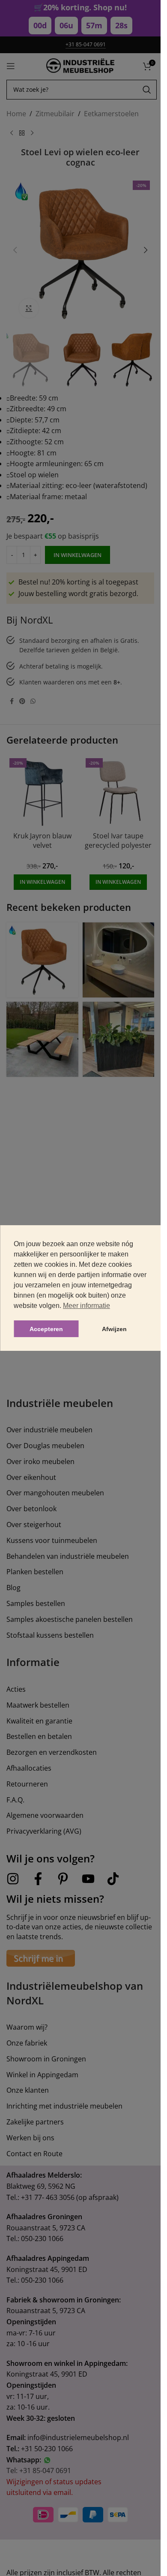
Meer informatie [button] (86, 1306)
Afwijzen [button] (114, 1329)
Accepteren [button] (46, 1329)
